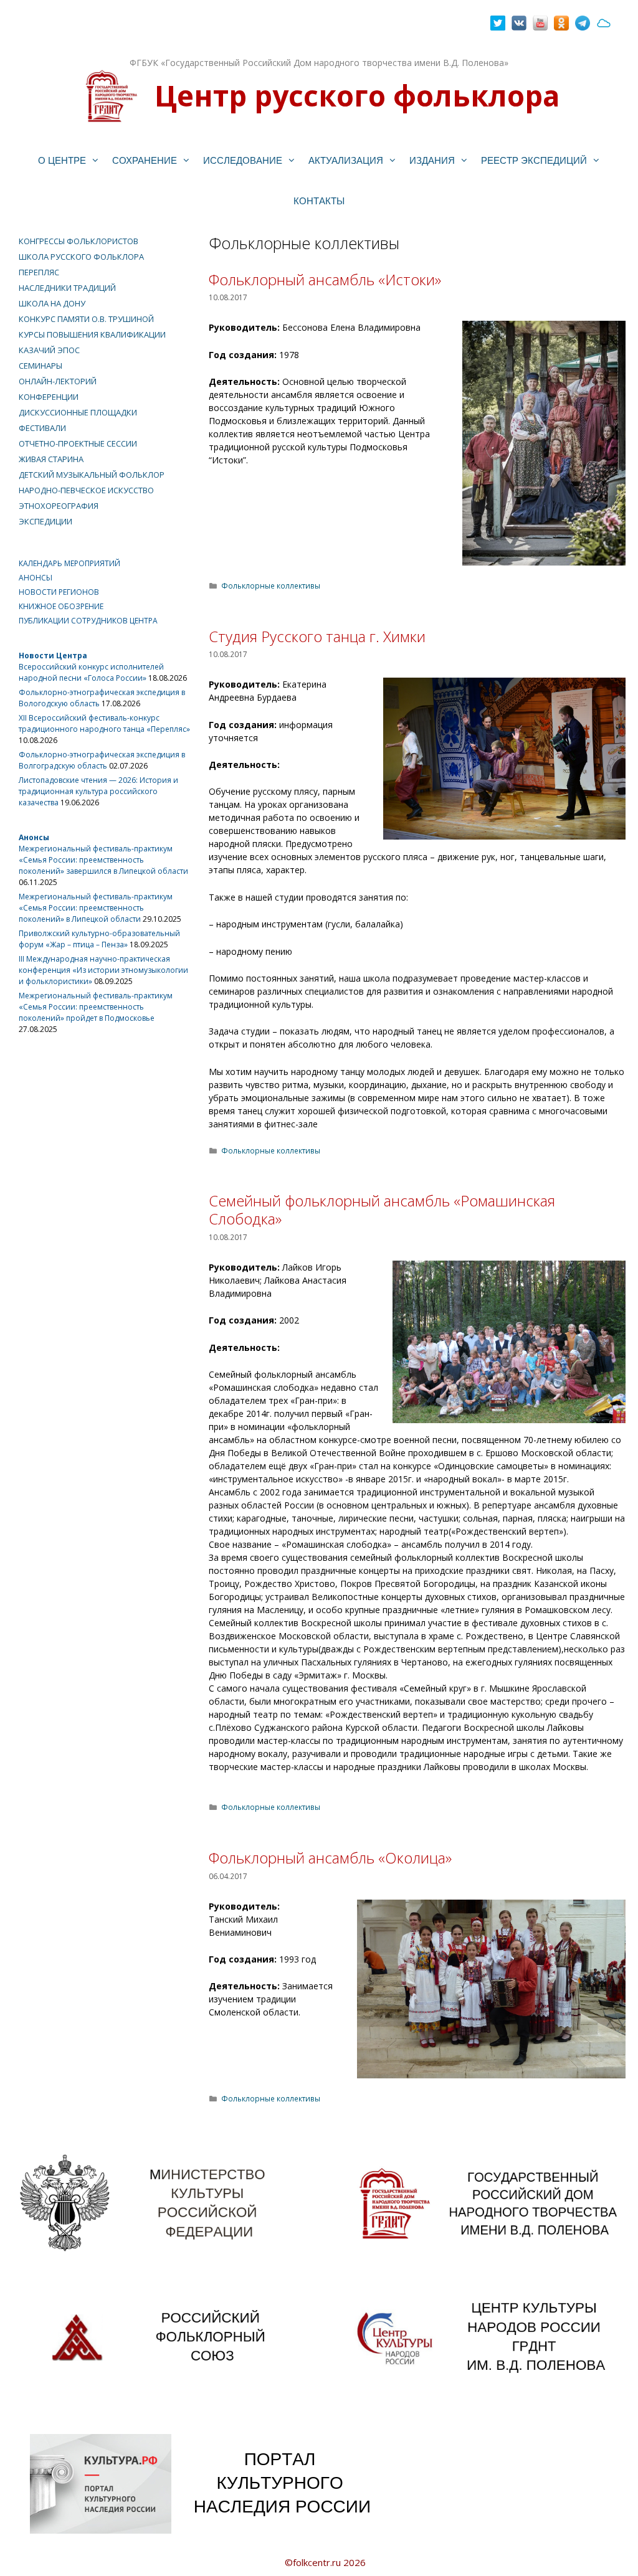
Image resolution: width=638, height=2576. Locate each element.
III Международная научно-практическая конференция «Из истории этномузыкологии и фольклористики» (103, 970)
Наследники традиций (67, 288)
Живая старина (51, 459)
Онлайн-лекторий (58, 381)
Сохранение (145, 160)
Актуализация (346, 160)
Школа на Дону (52, 303)
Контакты (319, 201)
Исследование (243, 160)
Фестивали (42, 428)
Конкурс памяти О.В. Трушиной (86, 319)
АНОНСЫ (36, 578)
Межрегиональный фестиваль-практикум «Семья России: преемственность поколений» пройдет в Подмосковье (96, 1007)
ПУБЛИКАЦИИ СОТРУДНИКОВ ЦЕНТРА (88, 621)
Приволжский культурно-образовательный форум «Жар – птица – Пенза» (99, 939)
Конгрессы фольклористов (79, 241)
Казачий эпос (49, 350)
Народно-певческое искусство (86, 490)
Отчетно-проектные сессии (78, 443)
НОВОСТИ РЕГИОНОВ (59, 592)
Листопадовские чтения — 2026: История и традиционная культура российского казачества (98, 791)
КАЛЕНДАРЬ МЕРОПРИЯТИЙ (69, 563)
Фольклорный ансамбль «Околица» (330, 1858)
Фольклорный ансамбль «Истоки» (325, 279)
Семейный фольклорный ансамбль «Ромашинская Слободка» (382, 1210)
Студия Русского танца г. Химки (317, 636)
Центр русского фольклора (357, 95)
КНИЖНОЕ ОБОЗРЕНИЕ (61, 606)
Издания (432, 160)
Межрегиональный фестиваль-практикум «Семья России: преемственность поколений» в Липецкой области (96, 908)
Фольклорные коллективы (271, 585)
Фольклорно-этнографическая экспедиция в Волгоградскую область (102, 760)
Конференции (49, 397)
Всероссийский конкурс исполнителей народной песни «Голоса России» (91, 672)
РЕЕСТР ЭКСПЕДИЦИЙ (534, 160)
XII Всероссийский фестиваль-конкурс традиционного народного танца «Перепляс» (104, 723)
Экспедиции (45, 521)
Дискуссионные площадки (78, 412)
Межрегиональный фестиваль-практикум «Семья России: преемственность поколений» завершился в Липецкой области (103, 860)
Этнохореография (59, 506)
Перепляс (39, 272)
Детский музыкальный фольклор (92, 475)
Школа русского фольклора (81, 257)
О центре (62, 160)
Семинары (40, 366)
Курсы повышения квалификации (92, 334)
